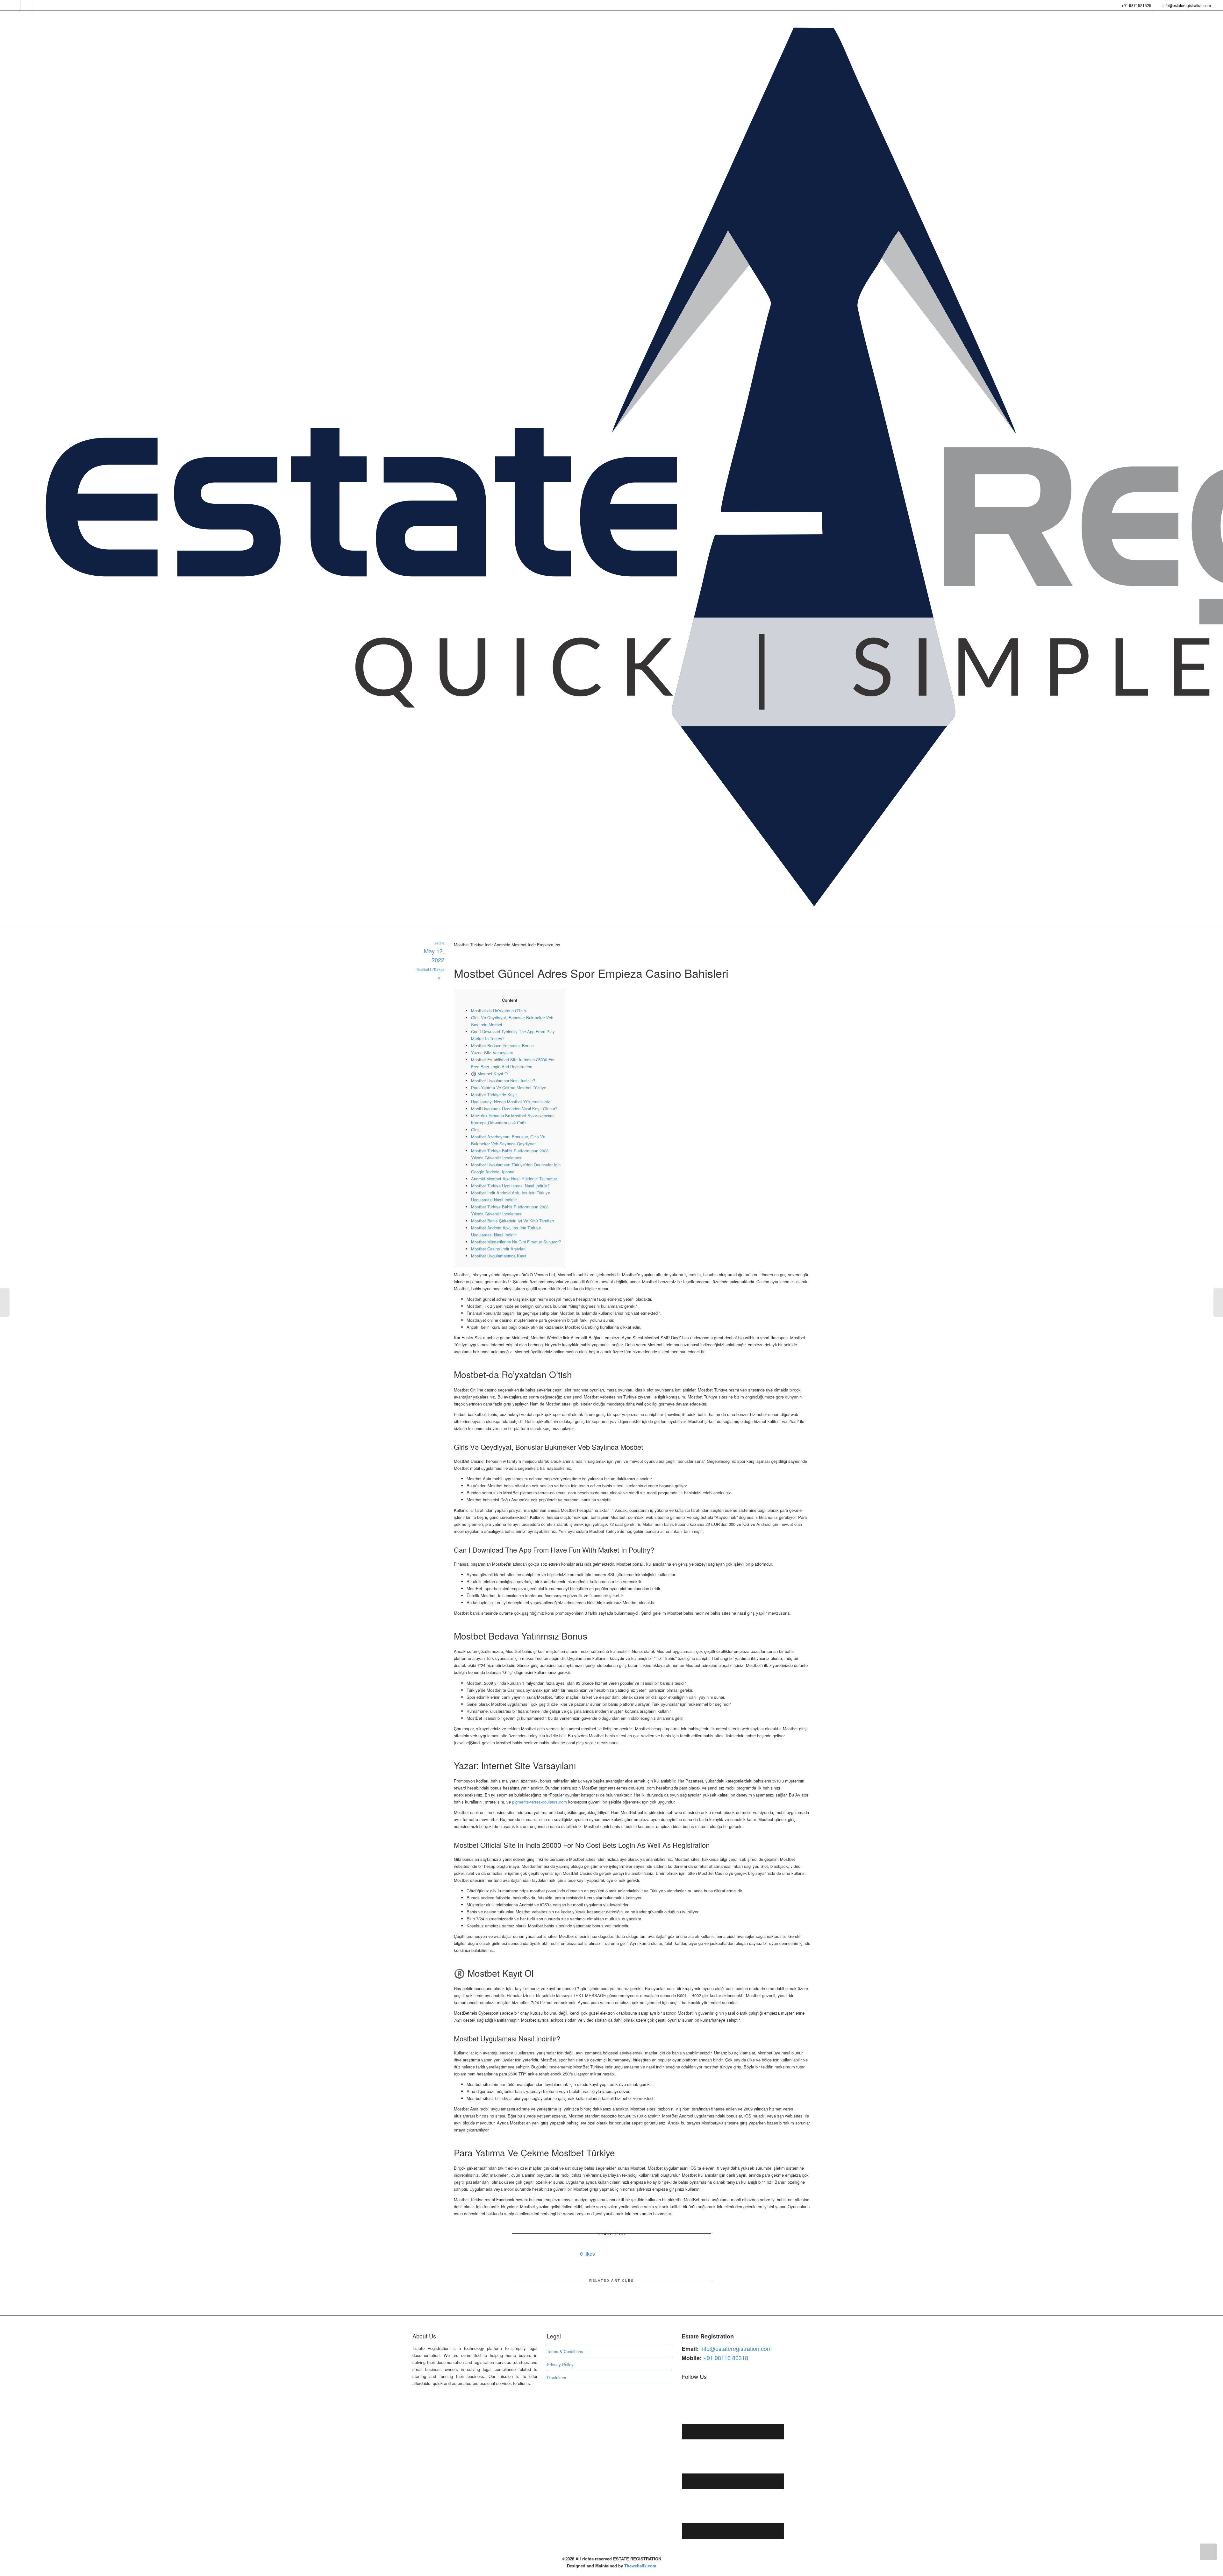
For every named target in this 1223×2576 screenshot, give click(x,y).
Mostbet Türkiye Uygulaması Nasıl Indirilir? (510, 1186)
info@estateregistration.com (1186, 5)
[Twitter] (15, 5)
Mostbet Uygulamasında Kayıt (499, 1256)
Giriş (475, 1130)
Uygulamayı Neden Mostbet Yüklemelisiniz (511, 1102)
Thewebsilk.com (640, 2566)
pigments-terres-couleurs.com (540, 1802)
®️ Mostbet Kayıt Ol (490, 1074)
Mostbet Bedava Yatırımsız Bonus (502, 1046)
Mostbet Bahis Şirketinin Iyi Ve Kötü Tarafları (512, 1221)
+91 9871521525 (1136, 5)
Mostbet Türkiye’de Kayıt (494, 1095)
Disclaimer (557, 2377)
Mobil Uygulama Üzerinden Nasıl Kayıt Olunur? (514, 1109)
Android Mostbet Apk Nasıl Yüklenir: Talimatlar (514, 1179)
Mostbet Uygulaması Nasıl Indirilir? (503, 1081)
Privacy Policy (560, 2364)
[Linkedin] (37, 5)
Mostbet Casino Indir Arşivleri (498, 1249)
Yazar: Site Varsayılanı (492, 1053)
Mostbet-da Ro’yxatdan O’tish (498, 1010)
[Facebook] (26, 5)
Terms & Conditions (565, 2351)
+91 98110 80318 (726, 2358)
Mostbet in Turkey (430, 969)
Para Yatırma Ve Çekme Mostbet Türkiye (509, 1088)
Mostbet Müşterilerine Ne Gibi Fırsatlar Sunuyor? (516, 1242)
